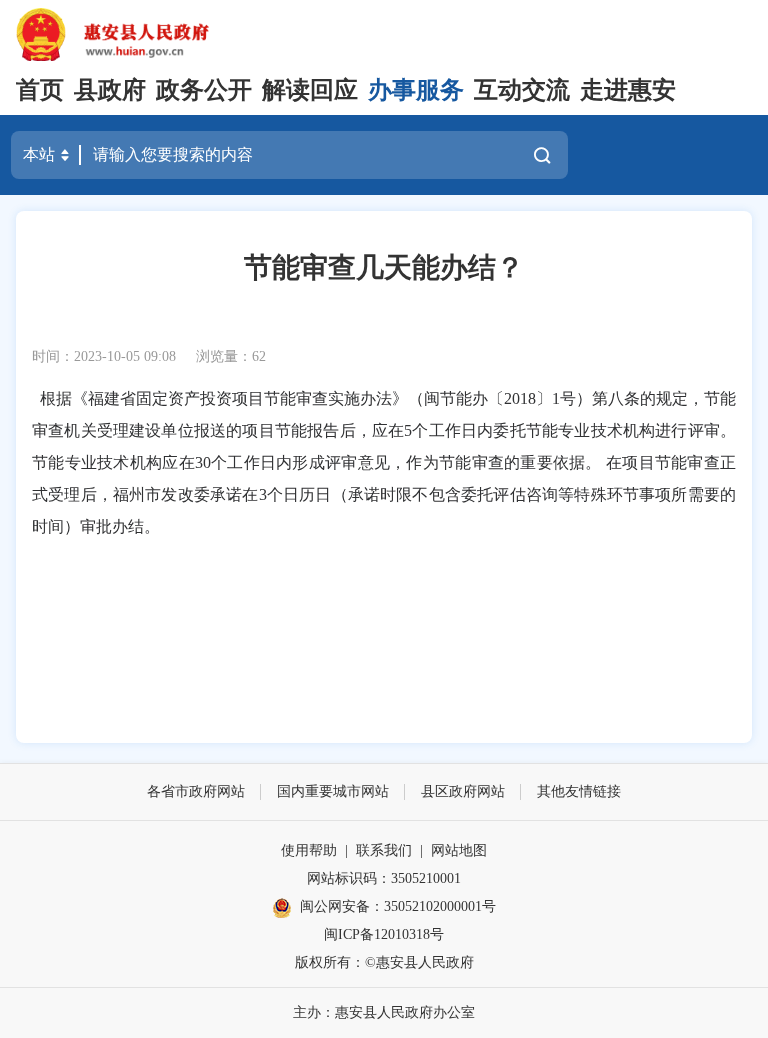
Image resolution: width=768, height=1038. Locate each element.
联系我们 (384, 850)
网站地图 (459, 850)
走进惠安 (628, 90)
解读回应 (310, 90)
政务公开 (204, 90)
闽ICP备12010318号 (384, 934)
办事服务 (416, 90)
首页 (40, 90)
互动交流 (522, 90)
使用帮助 (309, 850)
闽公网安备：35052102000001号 (398, 906)
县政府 (110, 90)
